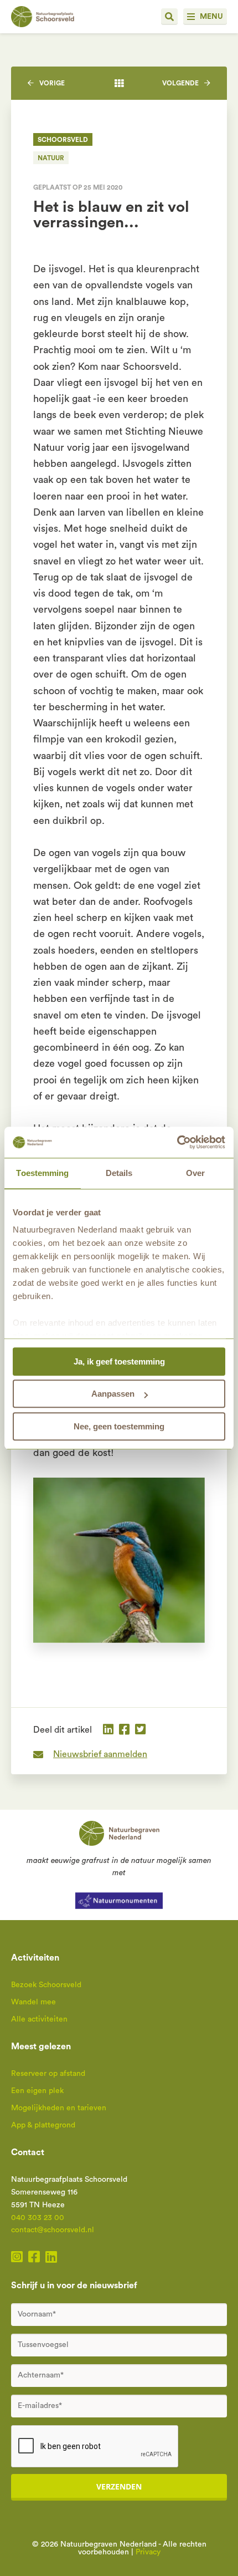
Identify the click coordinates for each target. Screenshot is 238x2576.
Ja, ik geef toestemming (119, 1361)
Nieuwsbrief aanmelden (100, 1754)
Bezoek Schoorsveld (46, 1985)
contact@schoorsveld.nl (53, 2230)
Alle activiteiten (39, 2019)
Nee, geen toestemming (119, 1426)
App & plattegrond (43, 2125)
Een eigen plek (37, 2091)
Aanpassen (113, 1394)
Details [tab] (119, 1173)
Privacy (148, 2552)
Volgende (180, 83)
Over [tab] (195, 1173)
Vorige (52, 83)
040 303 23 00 (38, 2218)
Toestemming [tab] (42, 1173)
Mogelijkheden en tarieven (59, 2108)
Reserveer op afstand (48, 2074)
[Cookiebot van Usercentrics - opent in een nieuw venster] (177, 1142)
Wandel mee (33, 2002)
